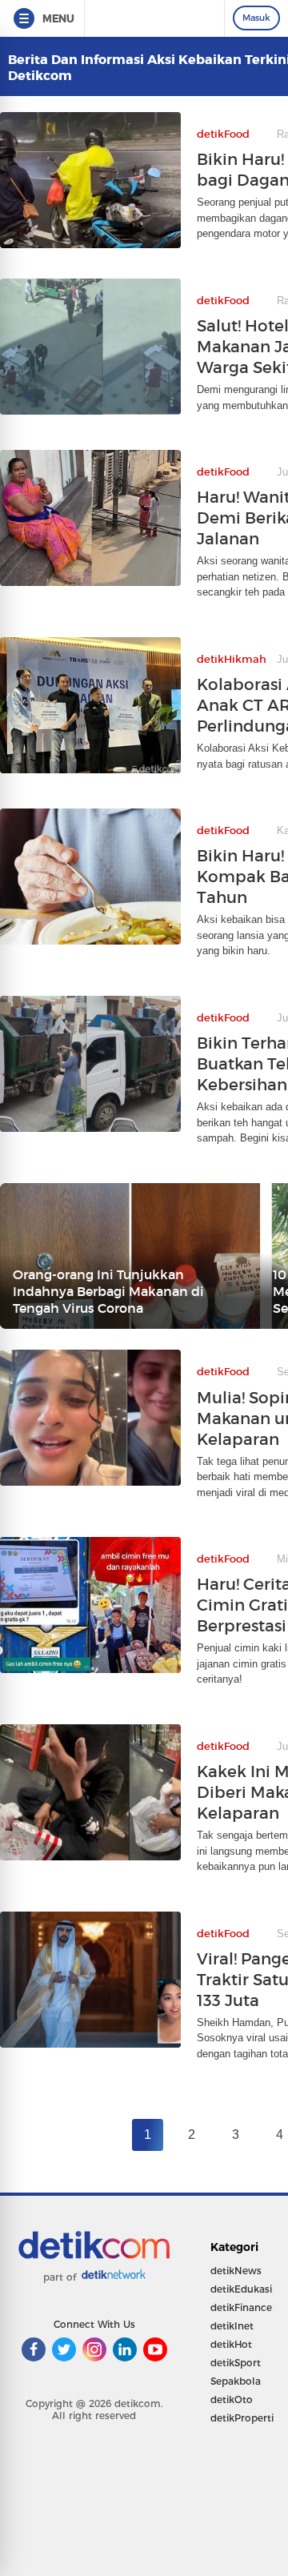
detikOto (232, 2399)
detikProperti (242, 2418)
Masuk (256, 18)
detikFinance (241, 2307)
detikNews (236, 2271)
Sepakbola (236, 2381)
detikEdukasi (241, 2289)
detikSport (236, 2363)
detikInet (232, 2326)
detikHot (231, 2344)
